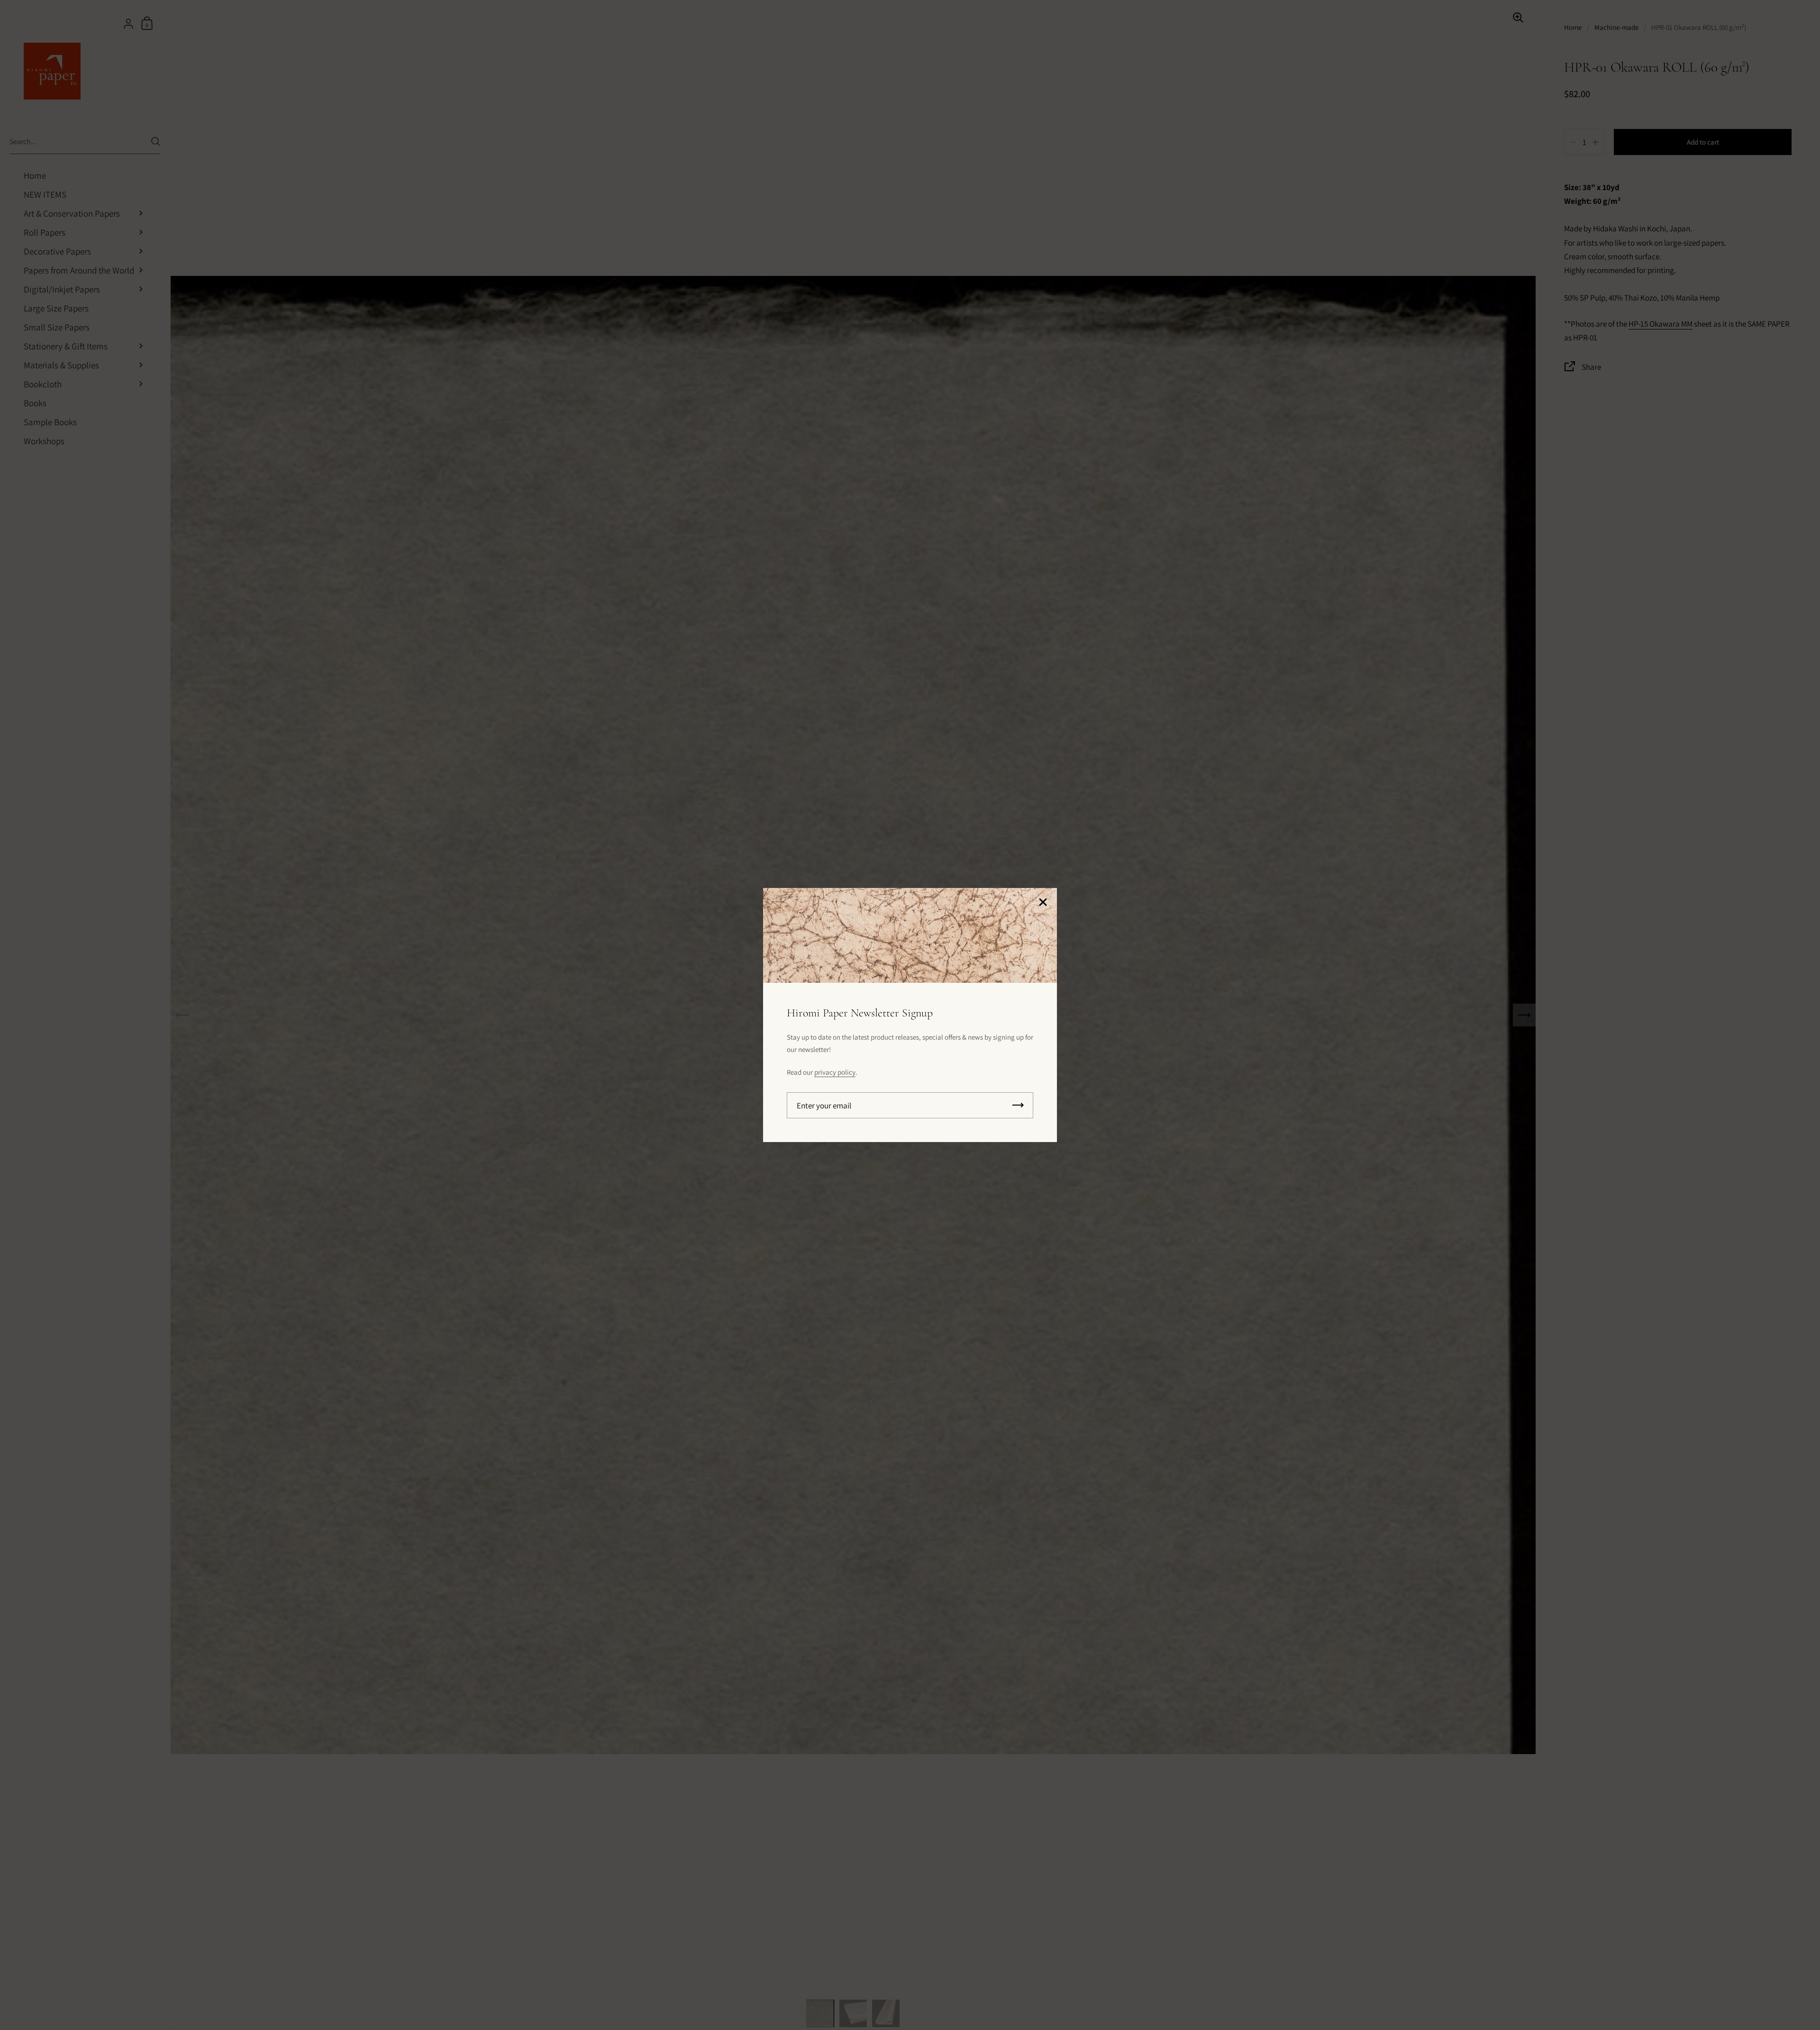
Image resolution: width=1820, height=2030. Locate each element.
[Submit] (1018, 1105)
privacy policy (835, 1072)
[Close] (1043, 903)
